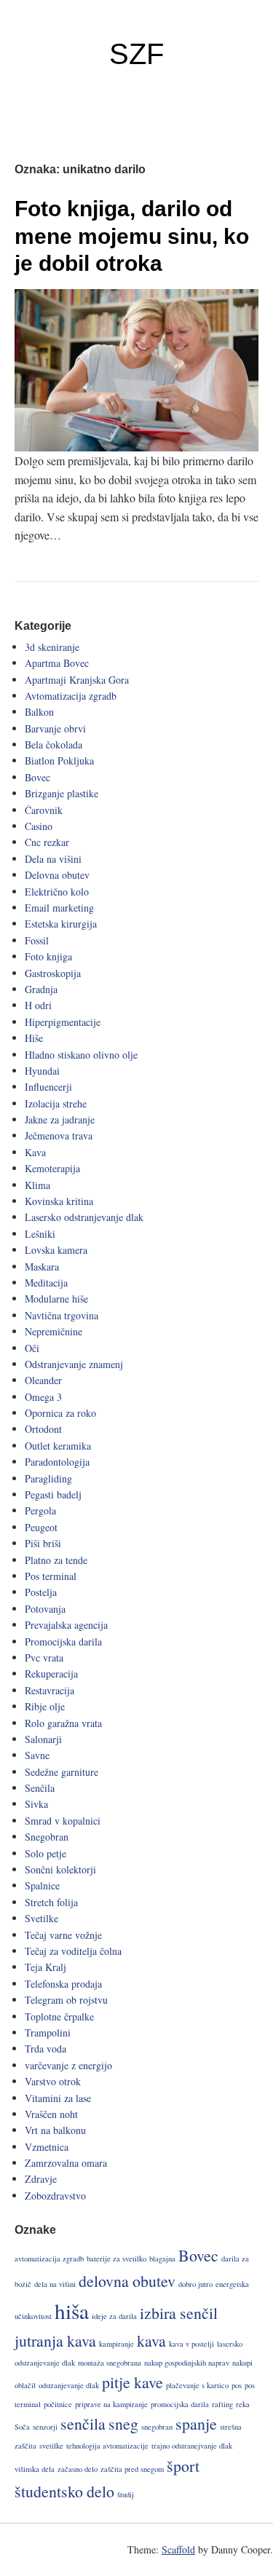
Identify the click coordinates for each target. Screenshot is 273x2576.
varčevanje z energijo (68, 2065)
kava (151, 2340)
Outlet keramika (58, 1446)
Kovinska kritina (59, 1201)
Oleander (43, 1380)
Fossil (37, 940)
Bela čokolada (54, 744)
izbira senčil (179, 2313)
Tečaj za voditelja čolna (73, 1951)
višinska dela (35, 2469)
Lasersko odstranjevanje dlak (84, 1217)
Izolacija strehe (56, 1103)
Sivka (36, 1804)
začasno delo (78, 2469)
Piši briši (43, 1543)
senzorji (45, 2427)
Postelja (41, 1592)
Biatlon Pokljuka (59, 760)
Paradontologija (57, 1462)
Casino (39, 826)
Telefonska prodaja (63, 1984)
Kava (35, 1152)
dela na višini (55, 2284)
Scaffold (178, 2549)
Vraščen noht (51, 2114)
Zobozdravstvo (55, 2196)
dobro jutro (195, 2284)
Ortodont (43, 1429)
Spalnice (42, 1885)
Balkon (39, 712)
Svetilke (41, 1918)
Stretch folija (51, 1902)
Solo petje (45, 1853)
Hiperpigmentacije (63, 1022)
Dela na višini (53, 859)
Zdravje (41, 2179)
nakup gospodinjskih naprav (187, 2363)
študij (126, 2494)
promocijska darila (180, 2404)
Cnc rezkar (47, 842)
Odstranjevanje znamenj (74, 1364)
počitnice (58, 2404)
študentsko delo (64, 2491)
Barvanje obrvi (55, 728)
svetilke (51, 2446)
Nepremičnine (54, 1331)
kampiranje (116, 2344)
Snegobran (47, 1837)
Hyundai (42, 1071)
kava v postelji (191, 2344)
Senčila (40, 1788)
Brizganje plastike (62, 793)
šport (183, 2466)
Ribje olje (45, 1706)
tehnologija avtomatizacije (107, 2446)
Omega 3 (43, 1397)
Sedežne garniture (62, 1772)
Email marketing (59, 908)
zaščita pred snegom (132, 2469)
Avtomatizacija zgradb (71, 696)
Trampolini (48, 2032)
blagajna (162, 2259)
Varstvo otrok (53, 2081)
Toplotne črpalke (59, 2016)
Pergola (40, 1510)
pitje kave (132, 2382)
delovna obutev (127, 2281)
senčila (83, 2423)
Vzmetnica (47, 2147)
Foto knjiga (48, 956)
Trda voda (45, 2048)
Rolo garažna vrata (63, 1723)
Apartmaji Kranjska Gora (77, 680)
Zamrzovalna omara (66, 2163)
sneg (123, 2423)
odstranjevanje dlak (69, 2385)
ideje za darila (114, 2316)
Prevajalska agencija (66, 1625)
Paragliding (48, 1478)
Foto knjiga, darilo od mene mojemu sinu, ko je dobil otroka (132, 236)
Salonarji (43, 1739)
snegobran (157, 2427)
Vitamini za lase (58, 2098)
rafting (222, 2404)
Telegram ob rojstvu (66, 2000)
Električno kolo (57, 892)
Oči (32, 1348)
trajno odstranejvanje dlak (192, 2446)
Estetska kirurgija (61, 924)
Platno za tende (56, 1560)
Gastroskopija (53, 973)
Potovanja (45, 1609)
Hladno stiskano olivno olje (81, 1055)
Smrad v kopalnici (63, 1821)
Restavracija (50, 1690)
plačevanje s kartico (197, 2385)
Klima (37, 1185)
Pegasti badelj (53, 1494)
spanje (196, 2423)
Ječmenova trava (59, 1135)
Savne (37, 1755)
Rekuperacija (51, 1674)
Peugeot (41, 1527)
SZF (136, 54)
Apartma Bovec (57, 663)
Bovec (37, 777)
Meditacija (46, 1283)
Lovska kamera (56, 1250)
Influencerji (48, 1087)
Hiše (34, 1038)
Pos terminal (51, 1576)
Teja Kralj (45, 1967)
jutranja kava (55, 2340)
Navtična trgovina (62, 1315)
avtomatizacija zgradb (49, 2259)
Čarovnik (44, 810)
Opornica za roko (60, 1413)
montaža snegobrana (110, 2363)
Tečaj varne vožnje (63, 1935)
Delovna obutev (57, 875)
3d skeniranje (52, 647)
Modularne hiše (56, 1299)
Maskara (42, 1267)
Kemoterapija (52, 1168)
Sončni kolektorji (60, 1869)
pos (237, 2385)
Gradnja (41, 989)
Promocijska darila (63, 1641)
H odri (38, 1005)
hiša (72, 2311)
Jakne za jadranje (60, 1119)
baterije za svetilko (116, 2259)
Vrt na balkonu (55, 2130)
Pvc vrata (44, 1658)
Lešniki (40, 1234)
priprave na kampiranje (111, 2404)
